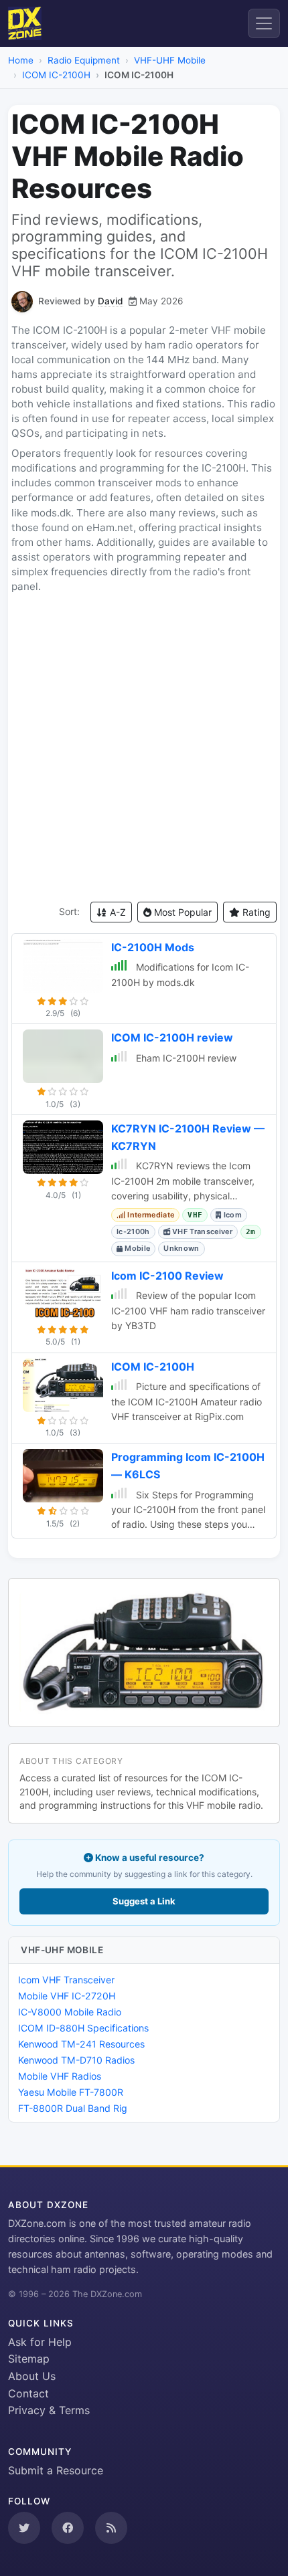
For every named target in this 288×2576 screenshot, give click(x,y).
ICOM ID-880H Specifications (83, 2028)
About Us (32, 2376)
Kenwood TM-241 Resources (81, 2044)
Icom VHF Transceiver (66, 1980)
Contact (28, 2393)
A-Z (117, 912)
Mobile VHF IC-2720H (67, 1996)
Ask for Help (40, 2342)
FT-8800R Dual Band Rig (73, 2108)
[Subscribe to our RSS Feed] (111, 2528)
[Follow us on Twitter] (24, 2528)
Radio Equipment (84, 60)
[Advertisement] (144, 748)
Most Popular (182, 912)
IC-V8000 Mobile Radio (70, 2012)
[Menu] (264, 23)
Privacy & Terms (49, 2410)
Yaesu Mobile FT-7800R (71, 2092)
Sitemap (29, 2359)
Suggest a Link (144, 1901)
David (111, 301)
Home (21, 60)
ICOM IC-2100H (56, 75)
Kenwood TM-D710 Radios (76, 2060)
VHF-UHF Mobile (170, 60)
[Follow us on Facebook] (68, 2528)
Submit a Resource (56, 2470)
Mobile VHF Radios (60, 2076)
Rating (255, 912)
